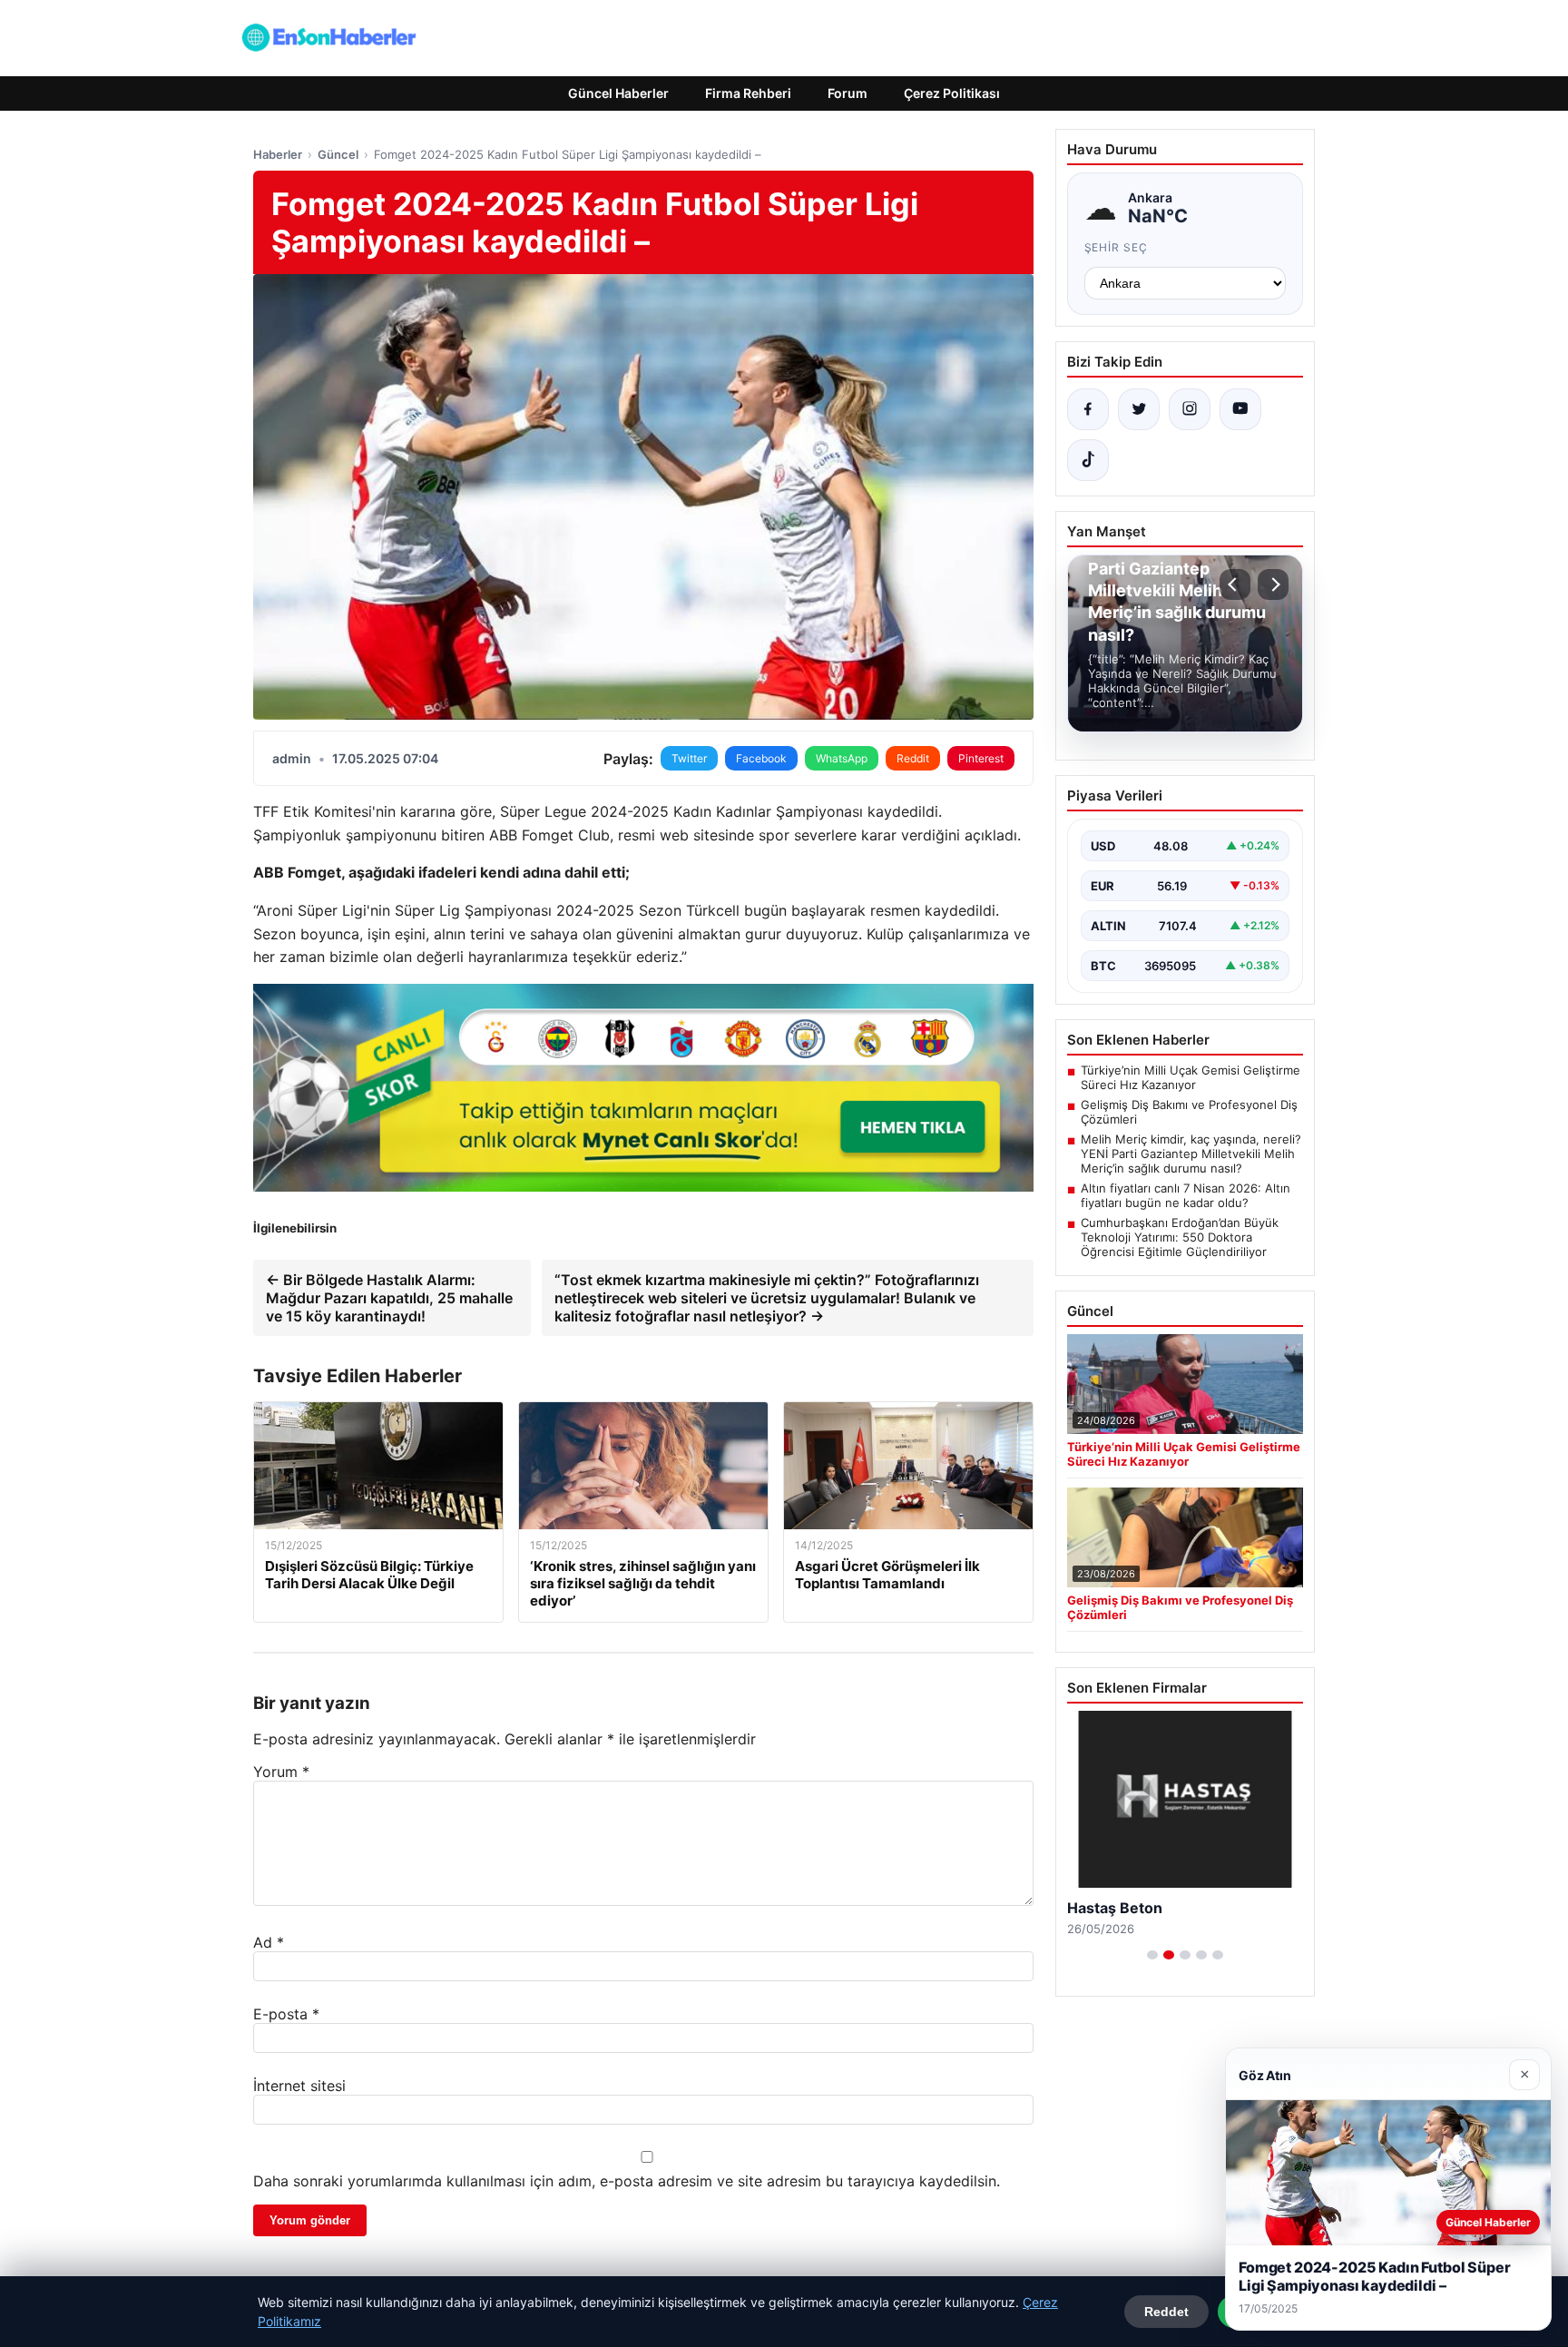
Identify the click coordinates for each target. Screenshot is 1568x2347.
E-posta (286, 2014)
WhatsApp (842, 758)
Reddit (913, 758)
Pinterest (981, 758)
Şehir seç (1117, 247)
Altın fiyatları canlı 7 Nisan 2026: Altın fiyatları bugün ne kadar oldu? (1186, 1195)
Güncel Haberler (618, 93)
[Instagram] (1190, 409)
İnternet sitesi (299, 2086)
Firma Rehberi (748, 93)
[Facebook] (1088, 409)
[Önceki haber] (1235, 584)
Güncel (338, 154)
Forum (848, 93)
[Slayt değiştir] (1152, 1955)
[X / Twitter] (1139, 409)
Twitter (689, 758)
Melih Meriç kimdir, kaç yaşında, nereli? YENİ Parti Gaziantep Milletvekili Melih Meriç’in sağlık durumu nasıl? (1191, 1154)
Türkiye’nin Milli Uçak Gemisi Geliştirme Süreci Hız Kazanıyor (1191, 1077)
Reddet (1166, 2312)
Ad (269, 1942)
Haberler (278, 154)
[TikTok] (1088, 460)
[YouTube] (1240, 409)
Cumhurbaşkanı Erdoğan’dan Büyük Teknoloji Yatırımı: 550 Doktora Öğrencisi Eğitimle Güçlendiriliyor (1180, 1237)
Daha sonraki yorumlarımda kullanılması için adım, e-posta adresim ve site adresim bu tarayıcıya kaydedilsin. (627, 2181)
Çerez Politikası (952, 93)
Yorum (281, 1772)
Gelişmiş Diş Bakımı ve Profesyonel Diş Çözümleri (1189, 1112)
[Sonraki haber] (1273, 584)
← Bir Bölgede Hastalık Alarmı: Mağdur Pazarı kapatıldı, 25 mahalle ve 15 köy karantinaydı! (389, 1298)
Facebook (761, 758)
